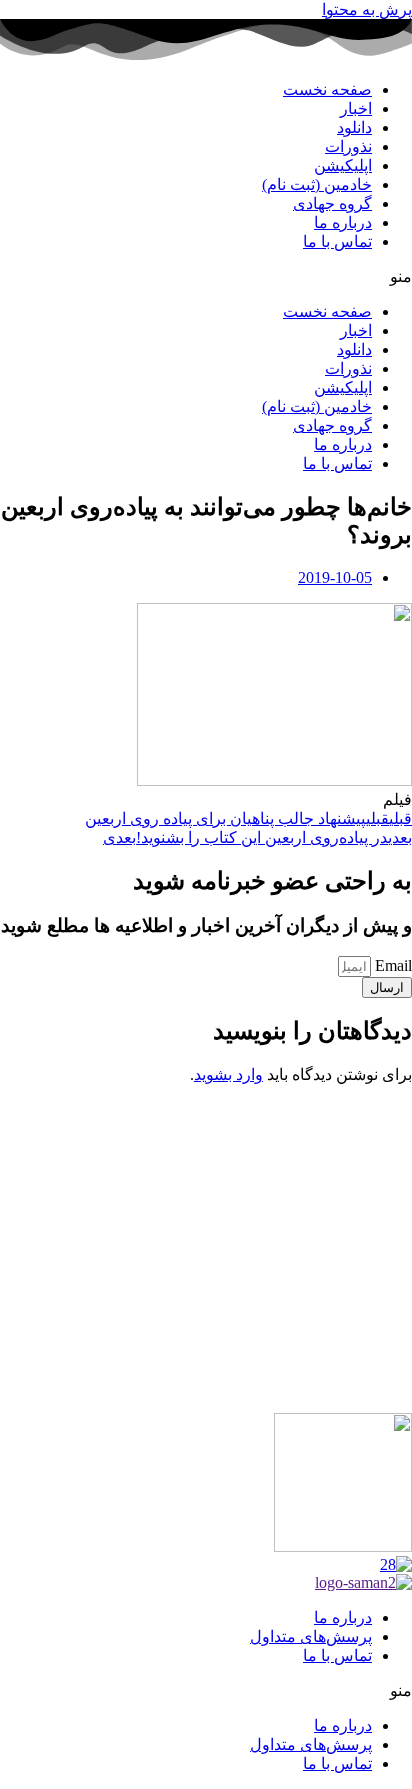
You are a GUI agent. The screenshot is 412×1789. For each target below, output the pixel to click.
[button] (206, 276)
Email (391, 965)
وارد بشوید (228, 1074)
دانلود (354, 127)
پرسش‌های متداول (311, 1636)
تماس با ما (337, 241)
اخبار (356, 108)
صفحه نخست (327, 89)
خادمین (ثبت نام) (317, 184)
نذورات (348, 146)
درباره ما (343, 222)
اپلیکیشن (343, 165)
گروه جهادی (332, 203)
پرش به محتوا (367, 9)
